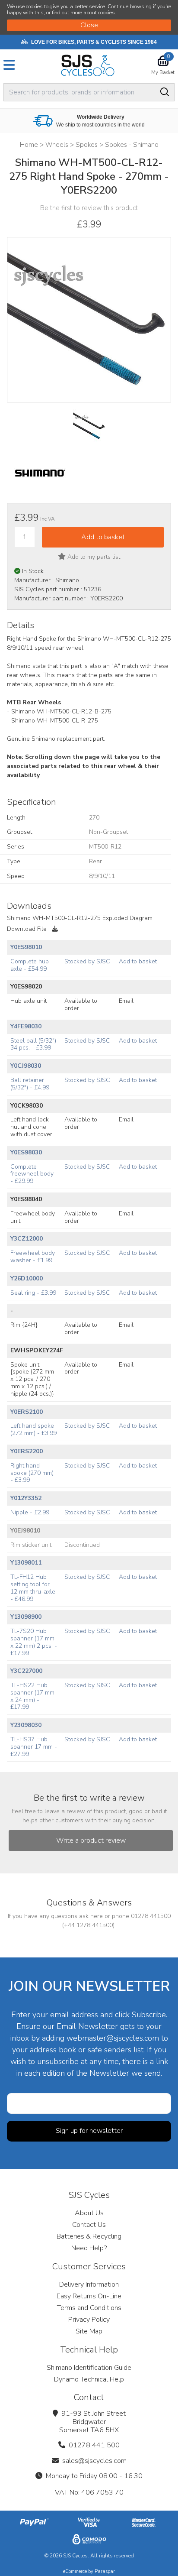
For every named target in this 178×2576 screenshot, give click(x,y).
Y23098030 (26, 1725)
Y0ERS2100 (27, 1412)
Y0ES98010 (26, 947)
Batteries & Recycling (89, 2236)
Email (126, 1001)
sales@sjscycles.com (94, 2461)
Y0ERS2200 (27, 1451)
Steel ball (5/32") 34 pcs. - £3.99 (33, 1044)
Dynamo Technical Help (89, 2379)
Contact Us (89, 2225)
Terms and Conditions (89, 2308)
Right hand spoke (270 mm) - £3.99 (32, 1473)
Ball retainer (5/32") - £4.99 (30, 1084)
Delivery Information (89, 2284)
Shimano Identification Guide (89, 2368)
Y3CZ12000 (27, 1239)
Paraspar (105, 2571)
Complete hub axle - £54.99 (30, 965)
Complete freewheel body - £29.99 (32, 1174)
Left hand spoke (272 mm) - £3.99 (33, 1429)
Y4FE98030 (26, 1026)
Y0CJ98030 (26, 1066)
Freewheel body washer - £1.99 (33, 1257)
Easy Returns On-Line (89, 2296)
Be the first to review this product (89, 208)
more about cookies (93, 13)
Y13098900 (26, 1617)
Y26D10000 (27, 1278)
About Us (89, 2213)
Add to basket (138, 961)
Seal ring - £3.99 (33, 1293)
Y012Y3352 (26, 1498)
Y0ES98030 (26, 1152)
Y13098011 (26, 1563)
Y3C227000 (26, 1671)
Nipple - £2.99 (30, 1512)
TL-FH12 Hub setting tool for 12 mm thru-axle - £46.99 (33, 1588)
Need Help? (89, 2248)
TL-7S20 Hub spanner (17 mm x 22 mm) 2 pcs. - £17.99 (34, 1642)
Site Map (89, 2331)
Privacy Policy (89, 2320)
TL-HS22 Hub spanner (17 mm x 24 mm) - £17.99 (32, 1696)
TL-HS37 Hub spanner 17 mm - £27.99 (34, 1747)
